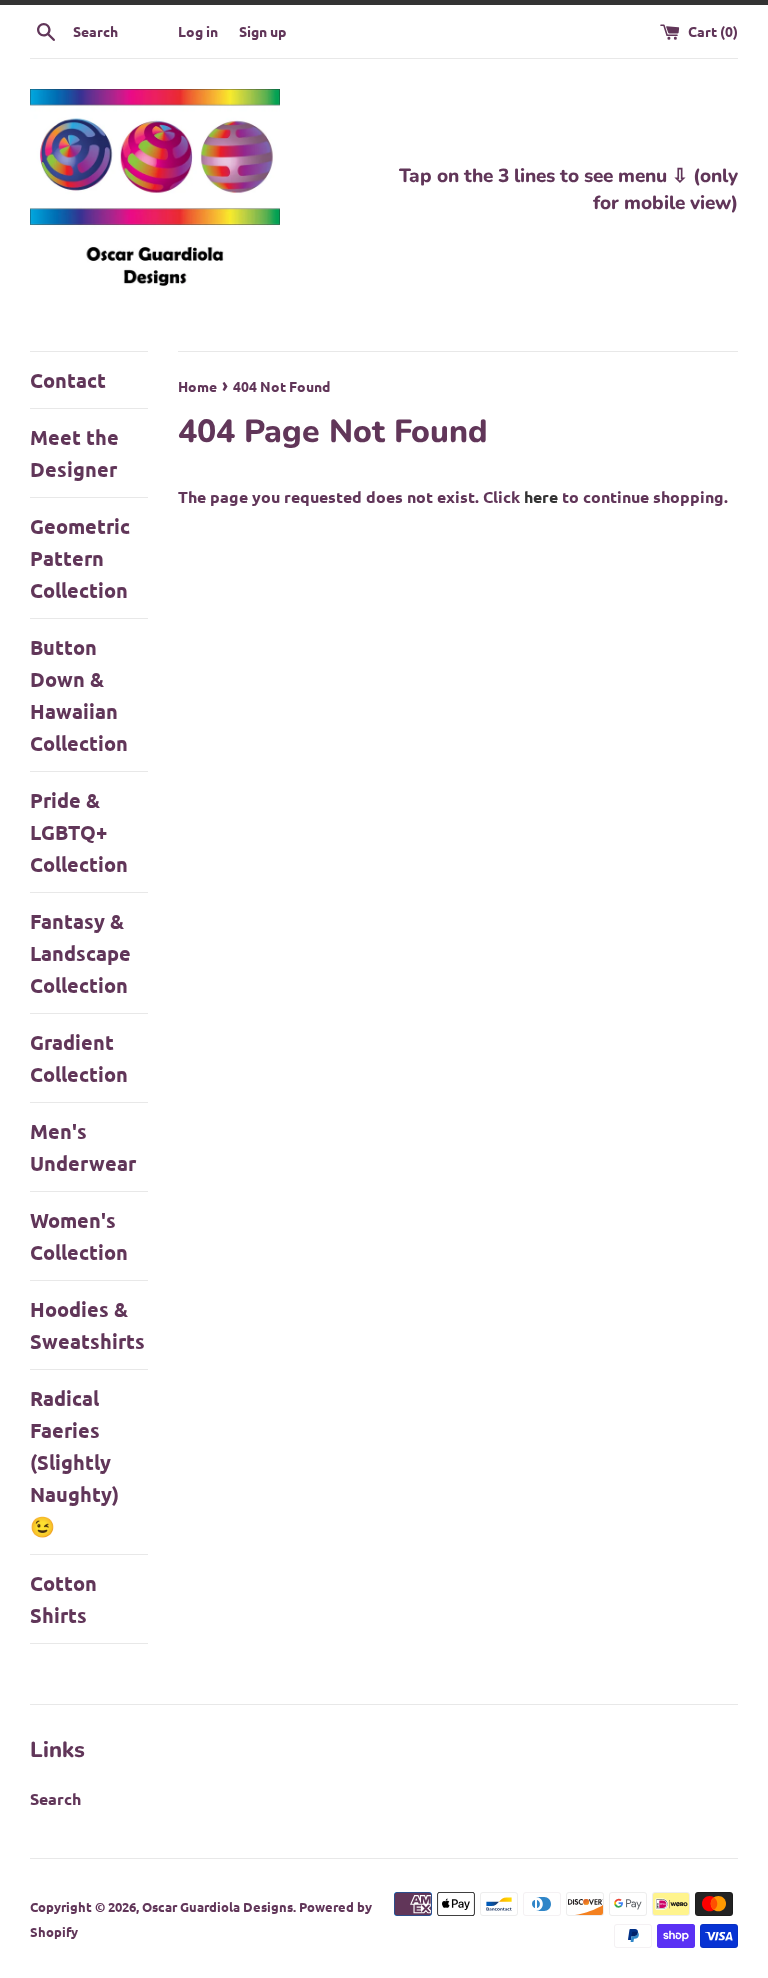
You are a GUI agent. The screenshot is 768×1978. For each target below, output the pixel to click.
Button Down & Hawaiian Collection (79, 695)
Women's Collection (79, 1236)
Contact (68, 380)
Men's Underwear (83, 1147)
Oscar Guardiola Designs (217, 1906)
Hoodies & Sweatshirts (87, 1325)
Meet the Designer (74, 453)
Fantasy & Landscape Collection (80, 953)
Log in (198, 31)
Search (55, 1798)
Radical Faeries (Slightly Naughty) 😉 (74, 1462)
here (541, 496)
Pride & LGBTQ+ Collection (79, 832)
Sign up (262, 31)
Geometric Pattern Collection (80, 558)
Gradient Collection (79, 1058)
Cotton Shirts (63, 1599)
